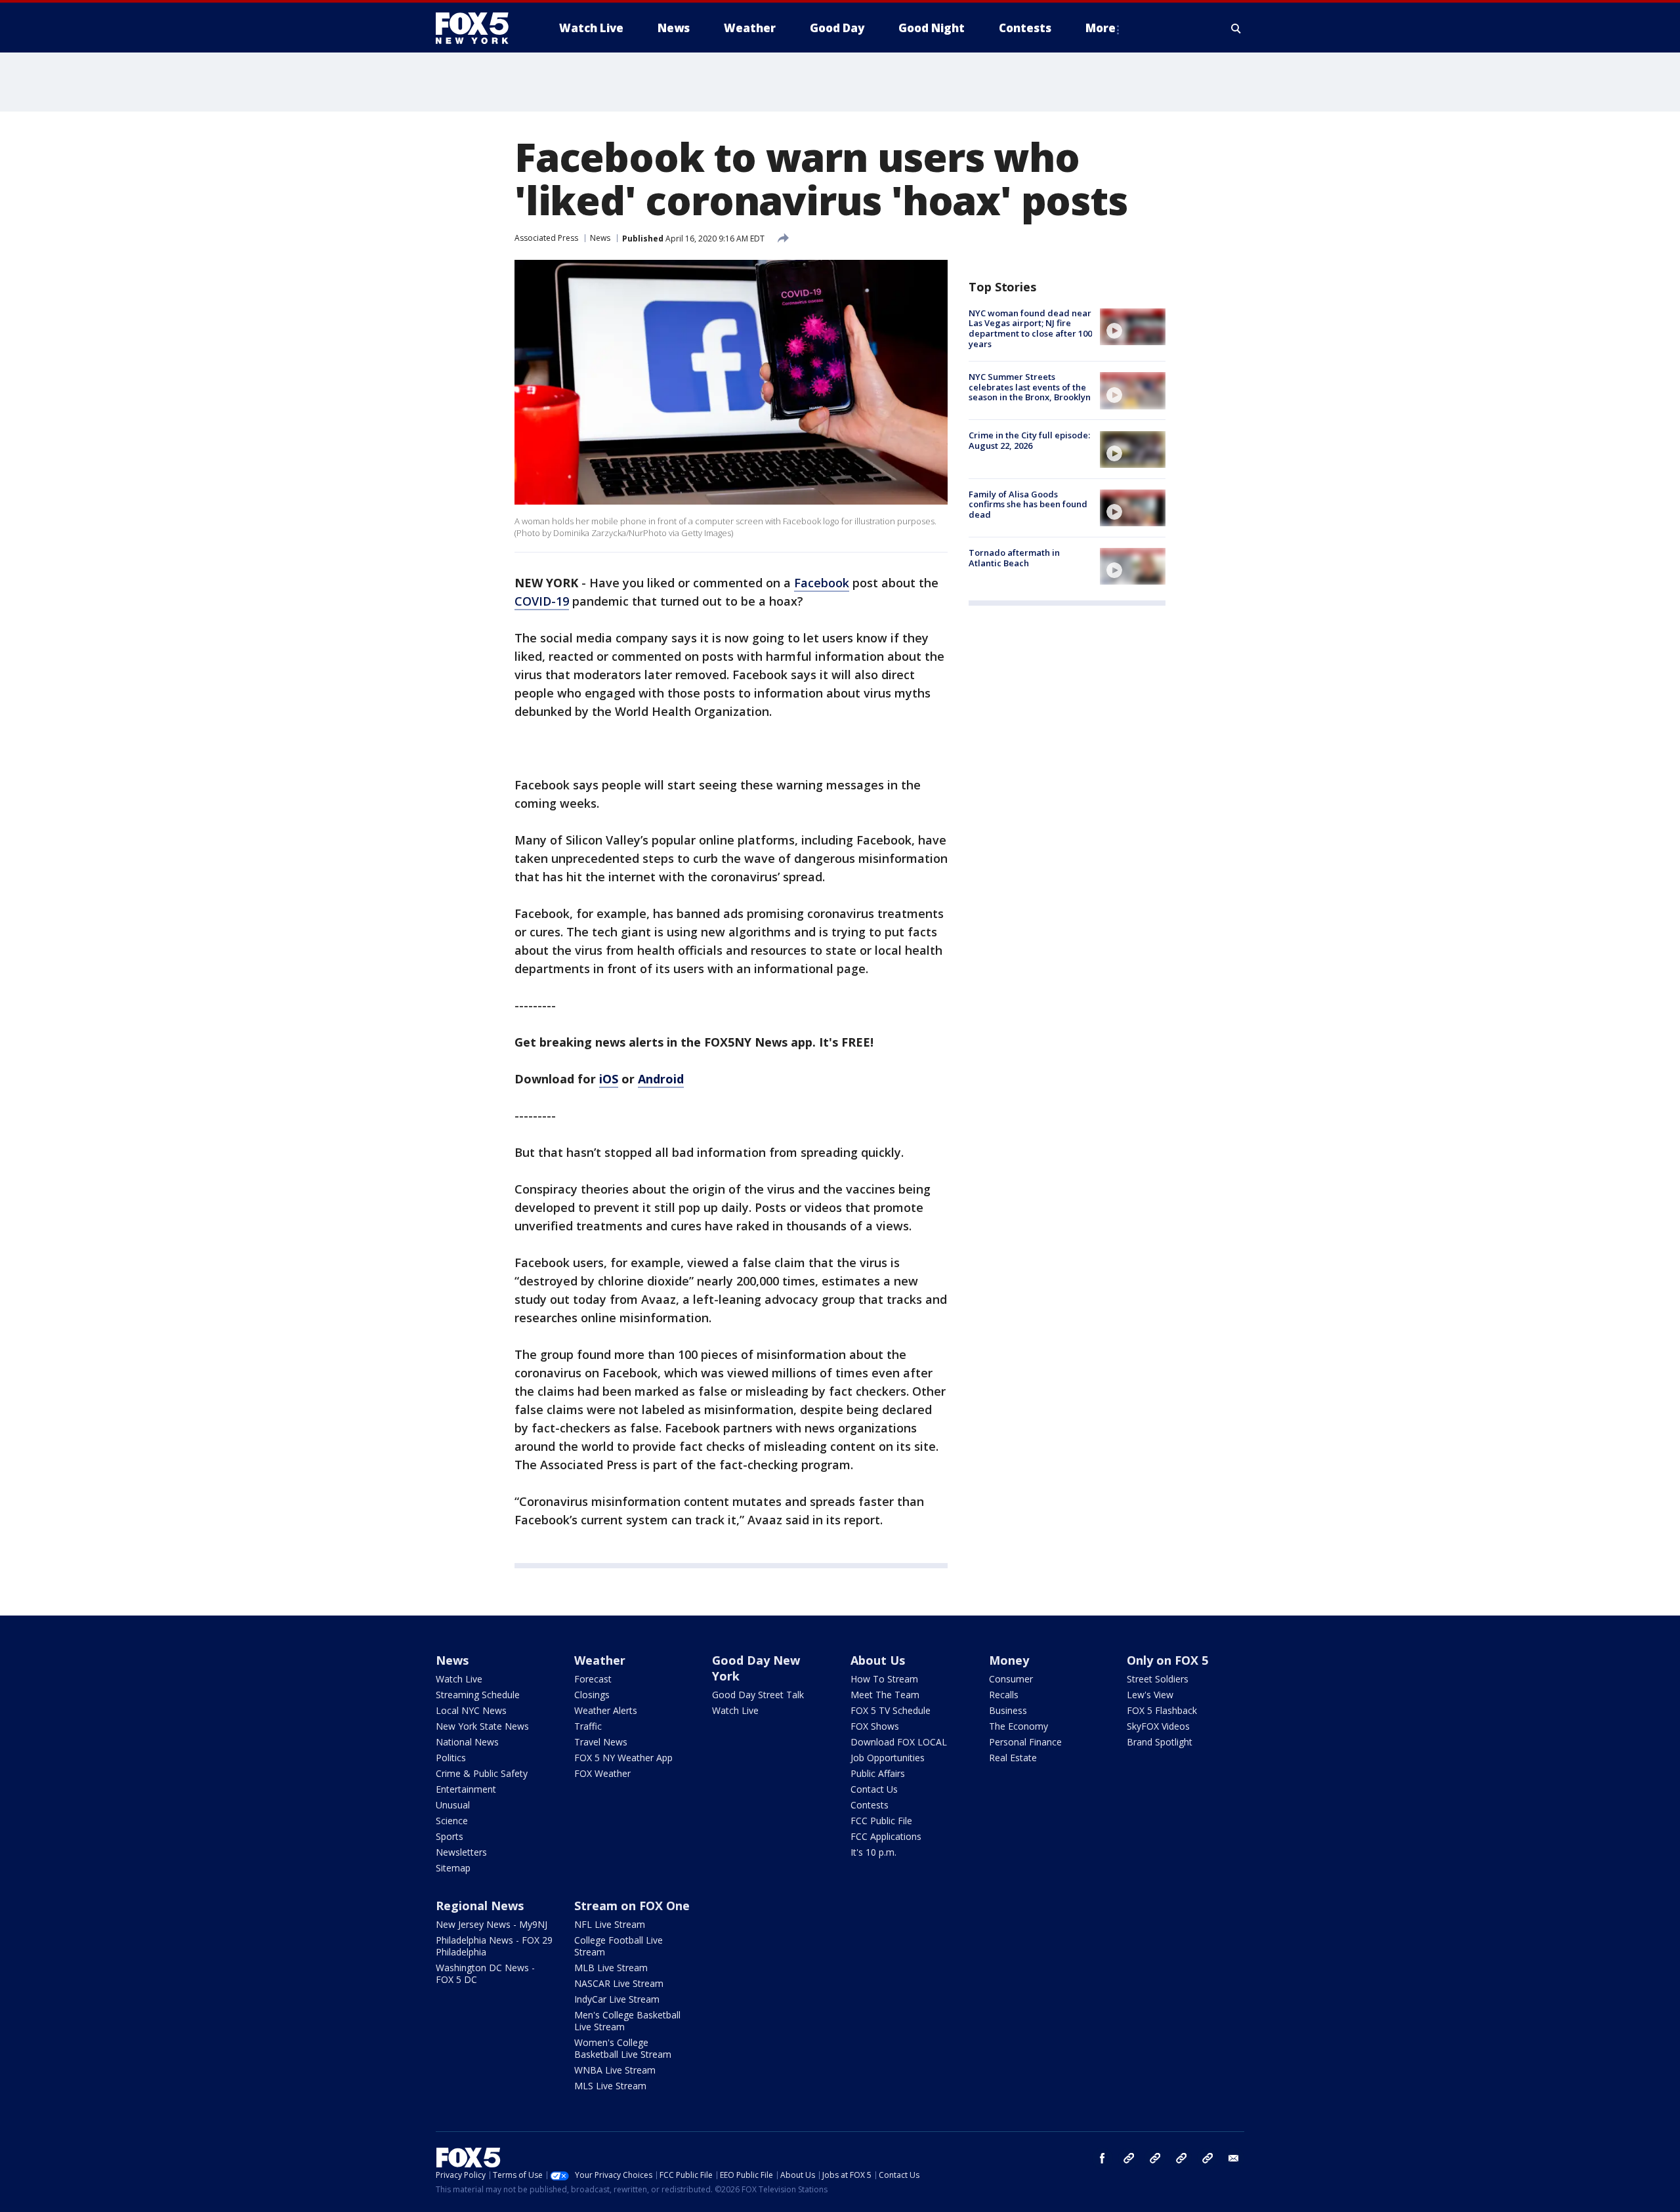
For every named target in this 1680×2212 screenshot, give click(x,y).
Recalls (1004, 1695)
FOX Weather (602, 1773)
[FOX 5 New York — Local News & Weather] (479, 28)
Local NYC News (471, 1710)
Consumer (1011, 1679)
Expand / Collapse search (1236, 28)
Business (1008, 1710)
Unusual (453, 1805)
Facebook (822, 583)
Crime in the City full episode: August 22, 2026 (1029, 441)
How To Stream (884, 1679)
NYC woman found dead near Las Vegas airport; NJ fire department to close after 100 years (1030, 328)
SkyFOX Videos (1158, 1726)
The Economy (1018, 1726)
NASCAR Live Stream (619, 1983)
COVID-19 (542, 601)
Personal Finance (1025, 1742)
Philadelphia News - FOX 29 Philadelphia (494, 1946)
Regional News (480, 1906)
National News (467, 1742)
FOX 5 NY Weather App (623, 1758)
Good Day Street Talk (758, 1695)
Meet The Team (885, 1695)
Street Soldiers (1158, 1679)
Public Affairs (878, 1773)
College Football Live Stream (619, 1946)
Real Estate (1013, 1758)
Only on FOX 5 (1167, 1660)
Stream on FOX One (632, 1906)
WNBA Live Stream (615, 2070)
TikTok (1155, 2158)
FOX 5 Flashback (1162, 1710)
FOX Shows (875, 1726)
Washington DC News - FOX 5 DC (485, 1973)
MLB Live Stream (611, 1968)
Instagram (1129, 2158)
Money (1009, 1660)
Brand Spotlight (1160, 1742)
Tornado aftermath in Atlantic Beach (1014, 558)
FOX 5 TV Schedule (891, 1710)
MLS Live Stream (610, 2086)
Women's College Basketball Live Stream (623, 2048)
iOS (609, 1079)
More (1101, 28)
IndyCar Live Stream (617, 1999)
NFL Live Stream (610, 1924)
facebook (1102, 2158)
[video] (1133, 327)
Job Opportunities (888, 1758)
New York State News (482, 1726)
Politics (451, 1758)
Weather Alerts (606, 1710)
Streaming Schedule (478, 1695)
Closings (592, 1695)
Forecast (593, 1679)
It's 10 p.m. (873, 1852)
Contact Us (874, 1789)
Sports (450, 1836)
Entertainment (466, 1789)
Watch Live (459, 1679)
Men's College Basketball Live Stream (627, 2021)
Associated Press (546, 238)
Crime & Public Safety (482, 1773)
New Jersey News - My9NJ (492, 1924)
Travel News (601, 1742)
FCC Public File (881, 1821)
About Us (878, 1660)
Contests (870, 1805)
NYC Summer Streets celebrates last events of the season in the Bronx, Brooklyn (1030, 387)
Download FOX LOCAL (899, 1742)
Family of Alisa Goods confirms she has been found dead (1028, 504)
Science (452, 1821)
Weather (600, 1660)
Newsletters (461, 1852)
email (1234, 2158)
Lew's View (1150, 1695)
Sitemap (453, 1868)
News (600, 238)
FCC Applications (886, 1836)
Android (661, 1079)
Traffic (588, 1726)
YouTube (1181, 2158)
